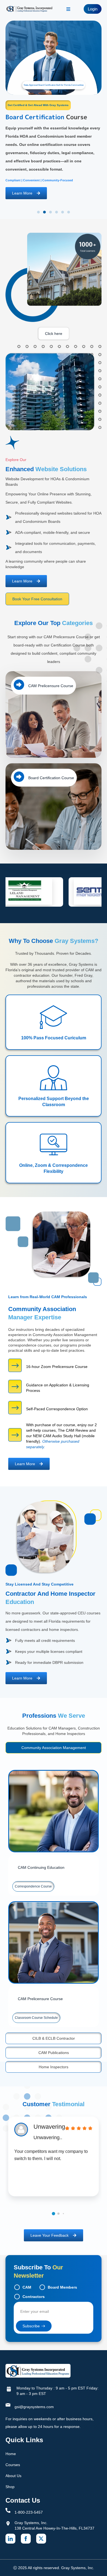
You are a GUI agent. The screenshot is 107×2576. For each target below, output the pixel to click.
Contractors (34, 2297)
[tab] (54, 1748)
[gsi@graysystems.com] (8, 2405)
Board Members (62, 2287)
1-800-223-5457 (29, 2512)
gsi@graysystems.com (34, 2407)
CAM (27, 2287)
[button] (38, 212)
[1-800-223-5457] (8, 2510)
